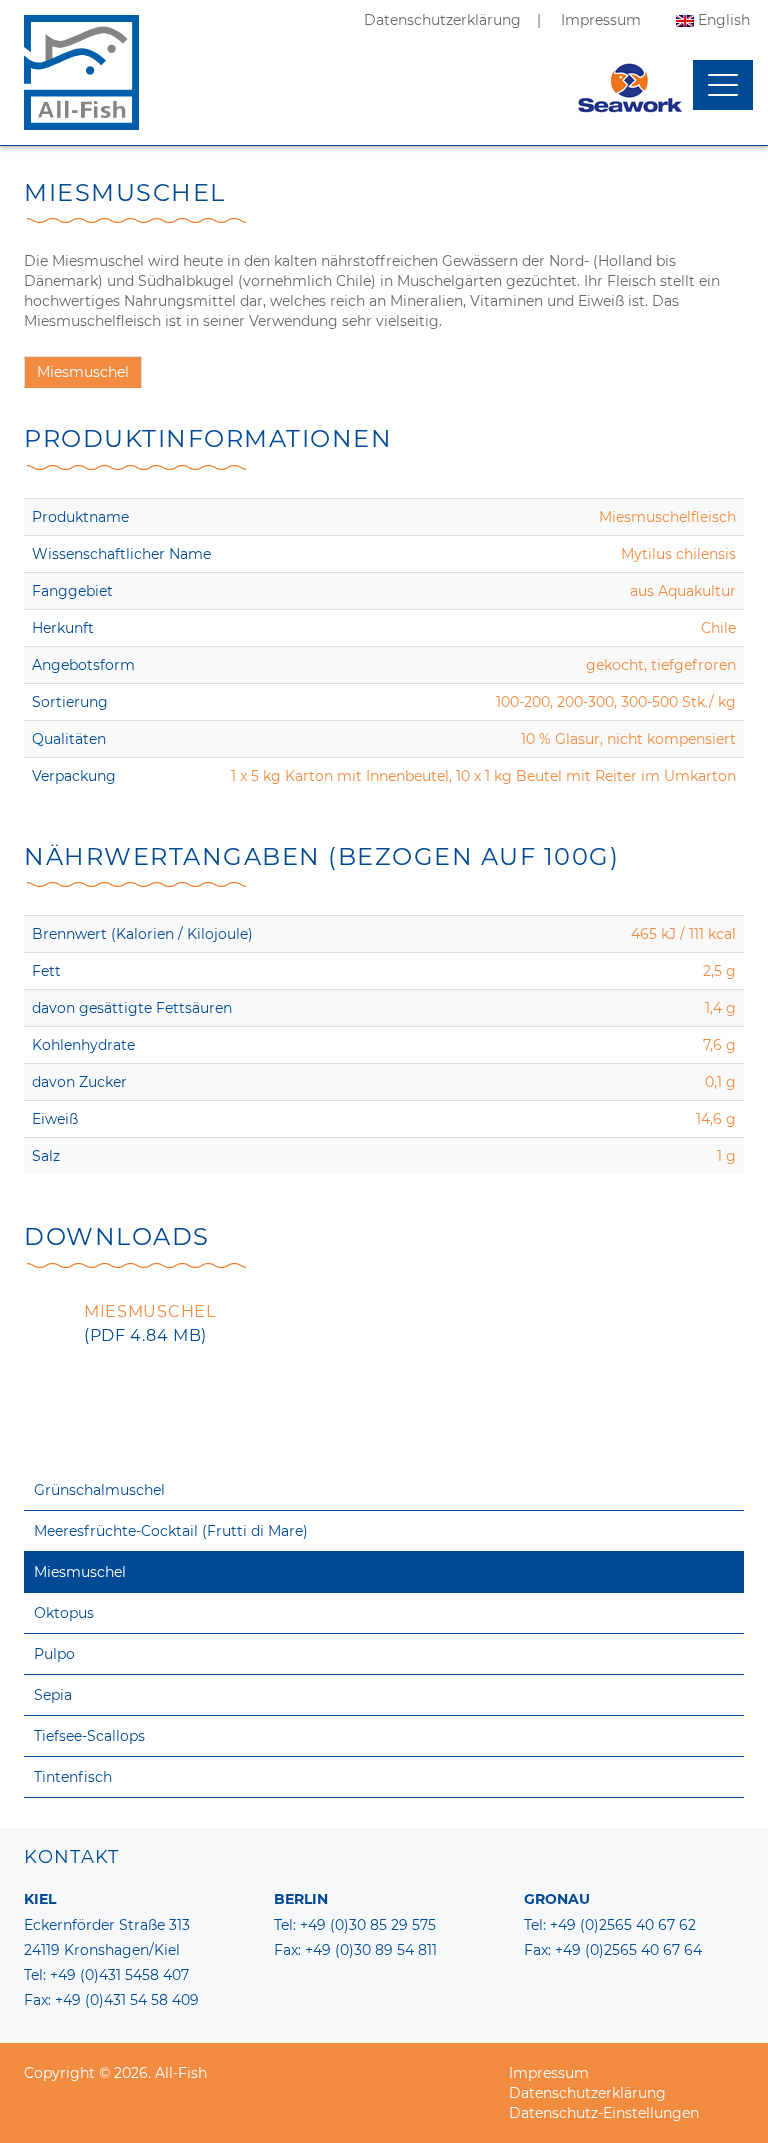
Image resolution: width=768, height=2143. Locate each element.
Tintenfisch (73, 1777)
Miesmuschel (80, 1572)
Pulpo (54, 1654)
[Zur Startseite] (81, 95)
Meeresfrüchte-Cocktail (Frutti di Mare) (171, 1531)
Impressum (601, 20)
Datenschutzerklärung (442, 20)
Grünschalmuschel (99, 1490)
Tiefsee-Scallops (89, 1736)
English (724, 20)
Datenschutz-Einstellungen (604, 2113)
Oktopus (64, 1613)
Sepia (53, 1695)
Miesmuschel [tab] (83, 372)
